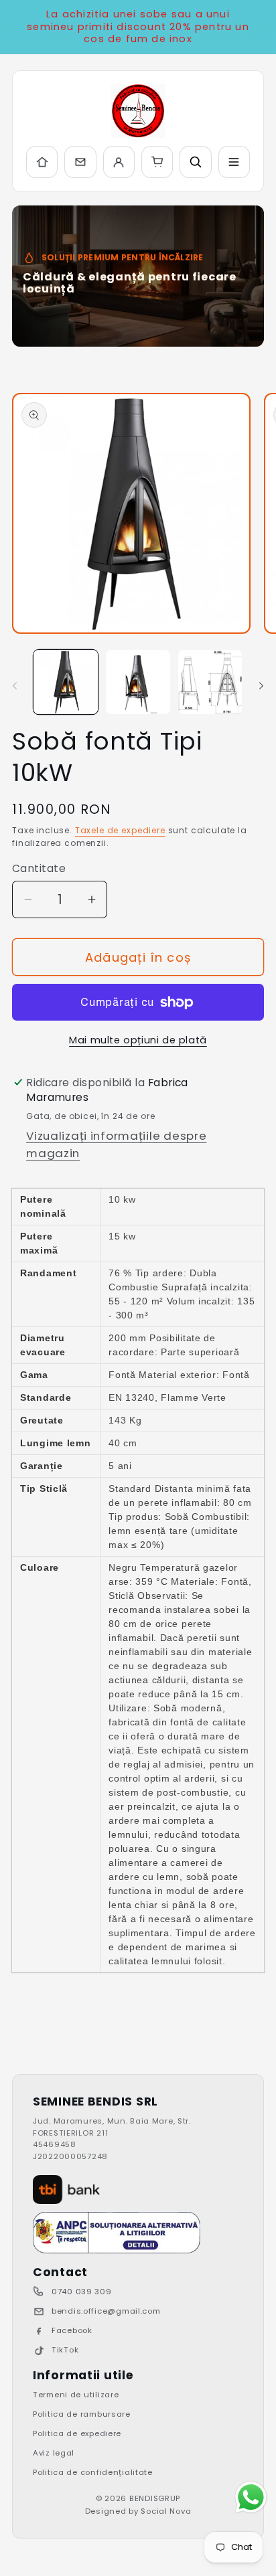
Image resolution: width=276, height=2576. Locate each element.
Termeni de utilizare (76, 2395)
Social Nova (166, 2511)
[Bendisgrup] (138, 111)
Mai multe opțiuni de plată (138, 1040)
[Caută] (195, 162)
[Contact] (80, 162)
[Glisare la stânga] (15, 686)
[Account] (119, 162)
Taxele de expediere (120, 830)
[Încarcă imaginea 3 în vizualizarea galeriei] (210, 682)
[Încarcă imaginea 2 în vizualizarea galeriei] (138, 682)
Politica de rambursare (82, 2414)
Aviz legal (54, 2453)
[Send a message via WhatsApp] (251, 2497)
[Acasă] (42, 162)
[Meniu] (234, 162)
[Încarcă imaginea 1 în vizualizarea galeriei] (66, 682)
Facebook (72, 2330)
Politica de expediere (77, 2433)
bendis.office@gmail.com (106, 2311)
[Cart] (157, 162)
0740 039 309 (82, 2292)
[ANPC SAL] (117, 2233)
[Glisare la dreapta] (261, 686)
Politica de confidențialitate (93, 2472)
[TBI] (66, 2190)
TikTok (65, 2350)
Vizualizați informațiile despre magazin (116, 1144)
